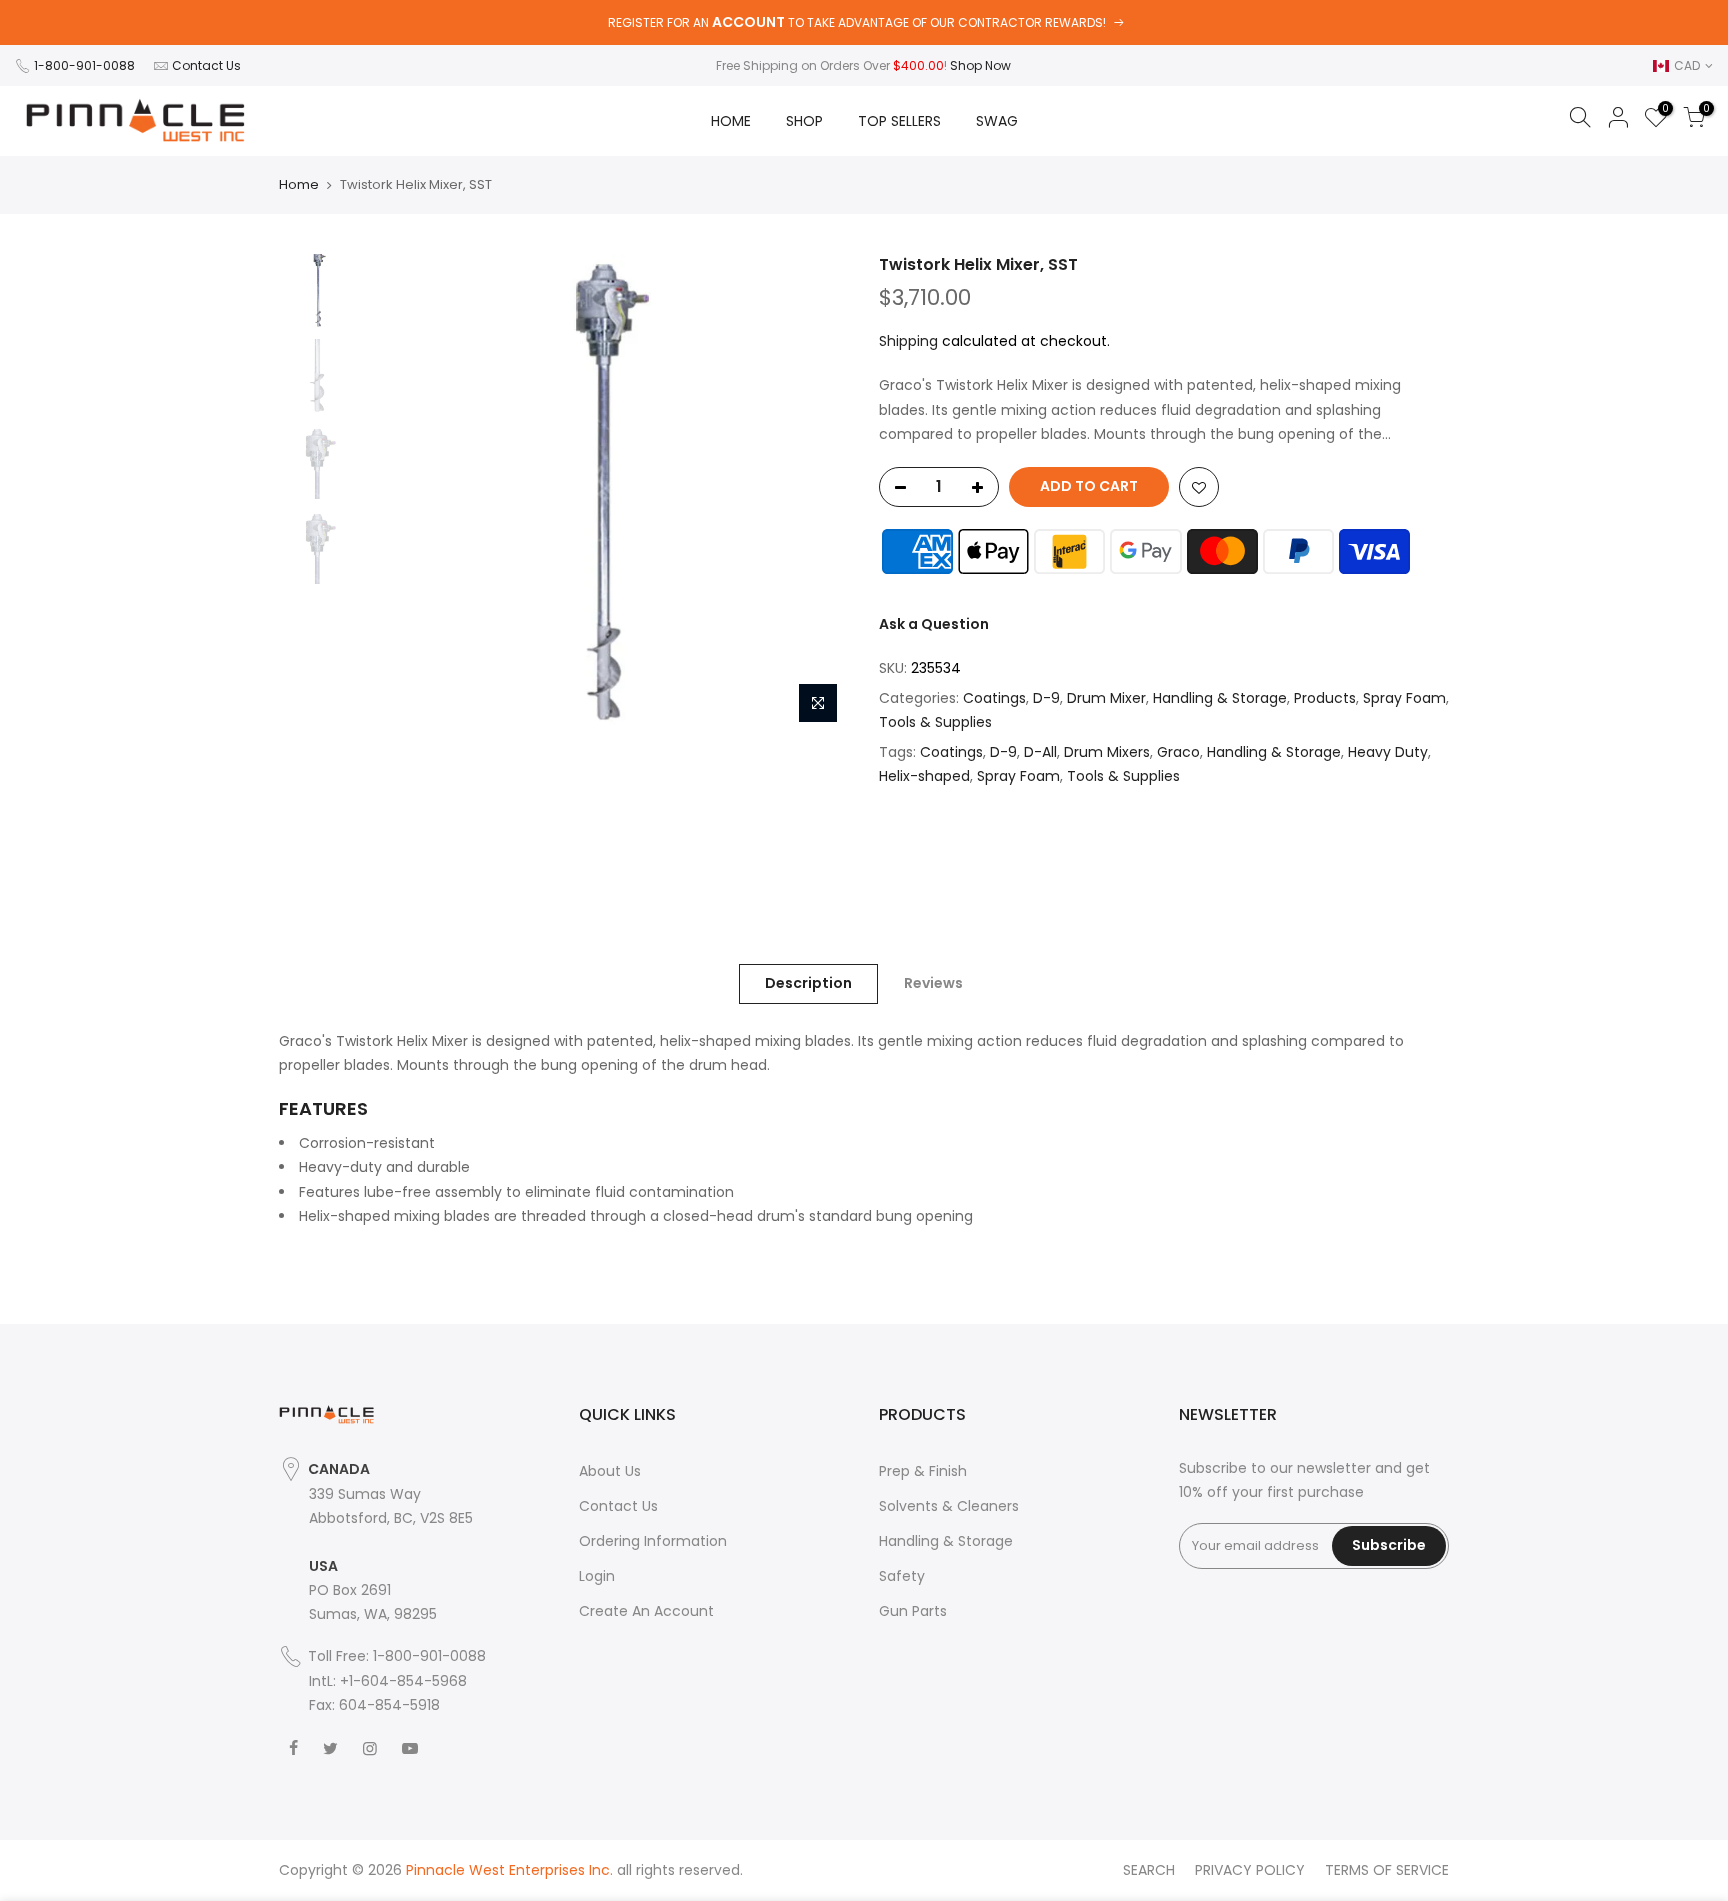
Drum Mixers (1107, 752)
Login (597, 1576)
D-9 (1046, 698)
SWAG (997, 121)
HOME (731, 121)
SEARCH (1149, 1870)
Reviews (933, 983)
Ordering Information (653, 1541)
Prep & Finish (923, 1471)
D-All (1040, 752)
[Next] (814, 494)
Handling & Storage (1220, 698)
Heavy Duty (1388, 752)
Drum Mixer (1106, 698)
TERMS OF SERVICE (1387, 1870)
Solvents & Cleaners (949, 1506)
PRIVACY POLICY (1250, 1870)
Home (299, 184)
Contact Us (206, 65)
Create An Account (646, 1611)
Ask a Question (934, 624)
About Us (610, 1471)
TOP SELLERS (899, 121)
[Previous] (404, 494)
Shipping (908, 341)
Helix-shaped (924, 776)
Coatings (994, 698)
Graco (1178, 752)
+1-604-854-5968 (403, 1681)
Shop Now (980, 65)
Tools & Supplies (935, 722)
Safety (902, 1576)
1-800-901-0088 (84, 65)
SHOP (804, 121)
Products (1325, 698)
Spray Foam (1404, 698)
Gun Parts (913, 1611)
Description (808, 983)
